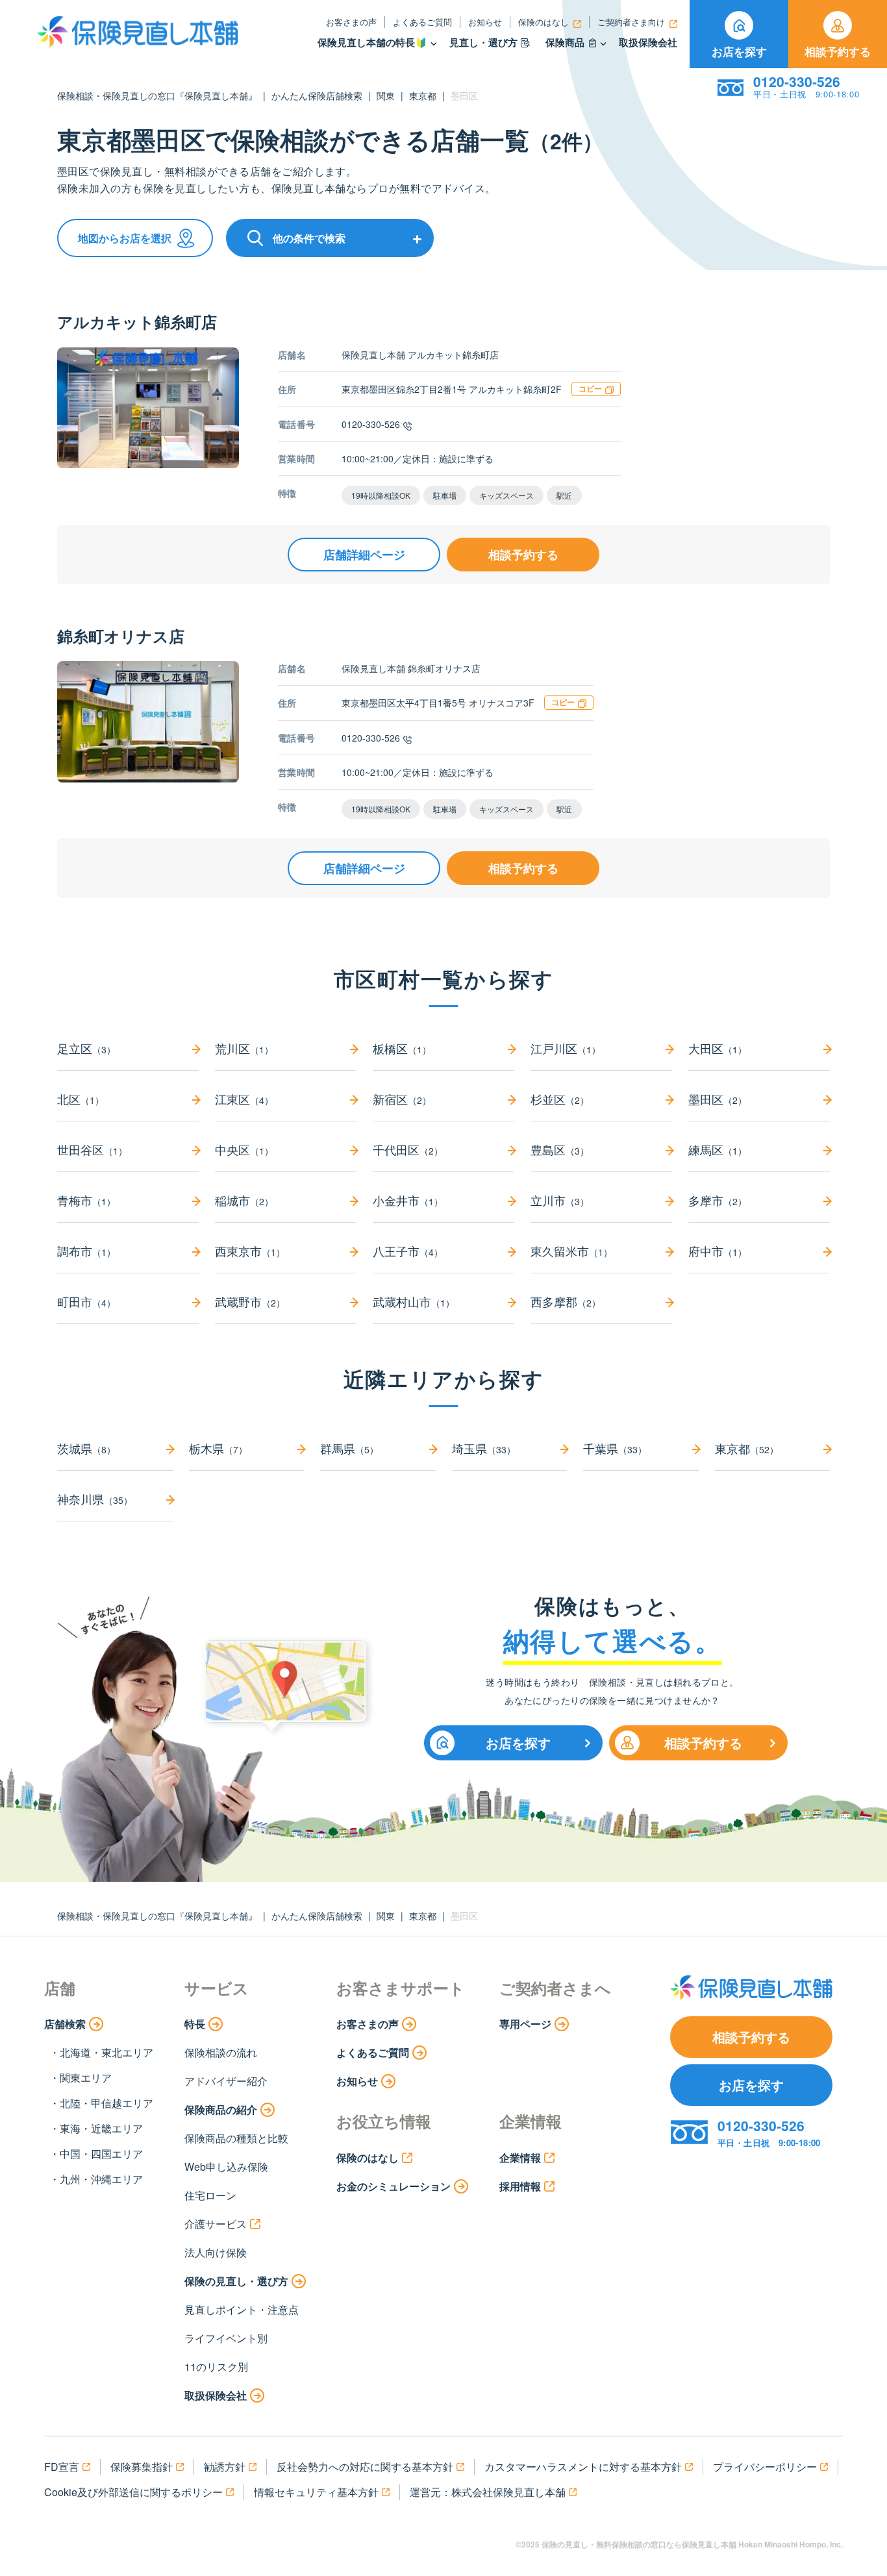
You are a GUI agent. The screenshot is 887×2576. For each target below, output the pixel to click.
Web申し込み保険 (226, 2167)
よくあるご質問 (422, 22)
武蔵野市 (250, 1301)
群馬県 (349, 1448)
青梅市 (86, 1200)
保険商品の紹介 (221, 2109)
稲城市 (244, 1200)
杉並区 (560, 1099)
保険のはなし (543, 22)
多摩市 (718, 1200)
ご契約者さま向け (631, 22)
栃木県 (218, 1448)
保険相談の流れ (221, 2052)
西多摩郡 (566, 1301)
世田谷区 (92, 1149)
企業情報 (520, 2157)
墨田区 (718, 1099)
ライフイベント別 (226, 2338)
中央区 (244, 1149)
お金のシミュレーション (394, 2186)
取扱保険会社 (648, 43)
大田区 (718, 1048)
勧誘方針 (225, 2467)
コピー (590, 388)
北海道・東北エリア (106, 2052)
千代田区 (408, 1149)
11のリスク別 (216, 2367)
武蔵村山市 (414, 1301)
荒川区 (244, 1048)
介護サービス (216, 2224)
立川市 (560, 1200)
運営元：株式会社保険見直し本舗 (488, 2492)
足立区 (86, 1048)
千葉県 (615, 1448)
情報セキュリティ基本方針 (316, 2492)
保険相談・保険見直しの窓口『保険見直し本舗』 (157, 95)
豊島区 (560, 1149)
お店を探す (739, 51)
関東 (386, 95)
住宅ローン (210, 2195)
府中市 (718, 1251)
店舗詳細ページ (364, 555)
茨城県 (86, 1448)
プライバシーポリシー (765, 2467)
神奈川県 (95, 1499)
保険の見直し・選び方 (236, 2281)
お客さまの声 (351, 22)
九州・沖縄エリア (101, 2179)
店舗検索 (65, 2024)
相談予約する (838, 51)
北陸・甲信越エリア (106, 2103)
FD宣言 (62, 2467)
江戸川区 (566, 1048)
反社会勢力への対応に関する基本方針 (365, 2467)
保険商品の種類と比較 (236, 2138)
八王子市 (408, 1251)
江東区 (244, 1099)
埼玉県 (484, 1448)
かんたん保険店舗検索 (317, 95)
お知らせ (485, 22)
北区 (81, 1099)
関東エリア (86, 2078)
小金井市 (408, 1200)
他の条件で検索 (309, 238)
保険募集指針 (142, 2467)
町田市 (86, 1301)
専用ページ (525, 2024)
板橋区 (402, 1048)
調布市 (86, 1251)
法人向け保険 (216, 2252)
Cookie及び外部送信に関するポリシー (133, 2492)
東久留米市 (571, 1251)
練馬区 (718, 1149)
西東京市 (250, 1251)
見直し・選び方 (483, 43)
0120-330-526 (371, 424)
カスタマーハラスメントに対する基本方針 (583, 2467)
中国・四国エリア (101, 2154)
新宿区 (402, 1099)
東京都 (423, 95)
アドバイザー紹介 (226, 2081)
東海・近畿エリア (101, 2128)
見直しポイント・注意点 (242, 2309)
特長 (195, 2024)
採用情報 (520, 2186)
